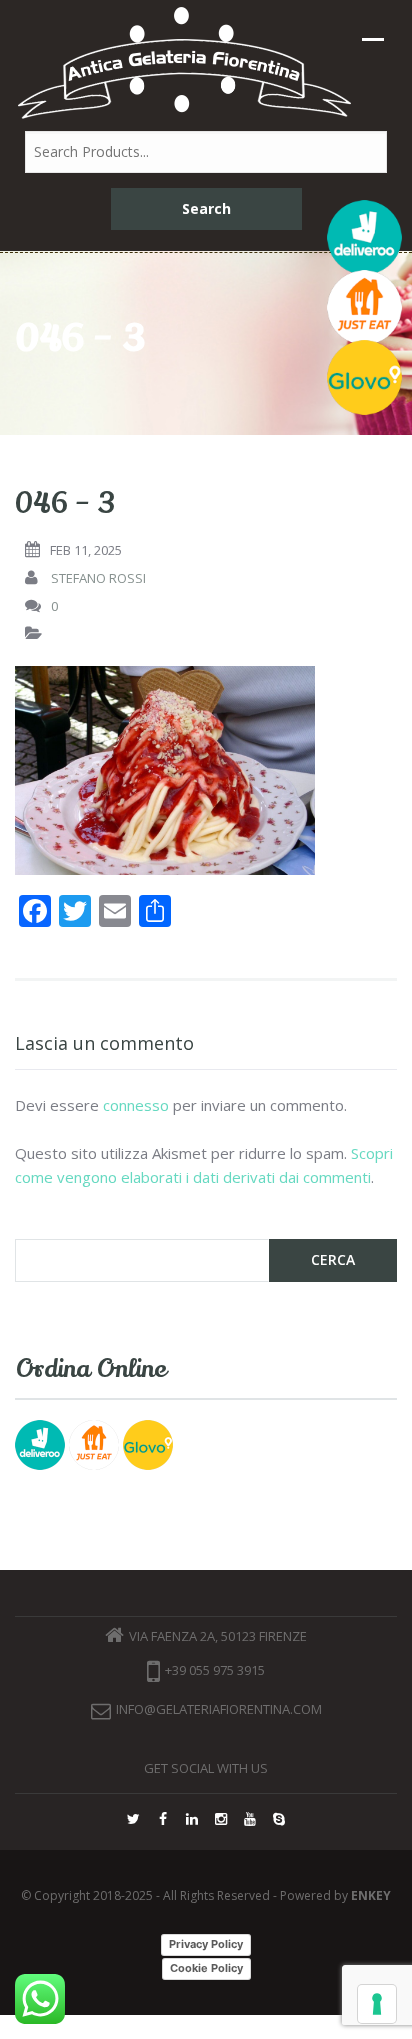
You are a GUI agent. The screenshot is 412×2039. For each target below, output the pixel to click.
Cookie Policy (206, 1968)
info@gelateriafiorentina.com (219, 1709)
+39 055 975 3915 (215, 1671)
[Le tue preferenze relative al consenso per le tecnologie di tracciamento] (377, 2004)
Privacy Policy (206, 1944)
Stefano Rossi (98, 578)
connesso (136, 1105)
